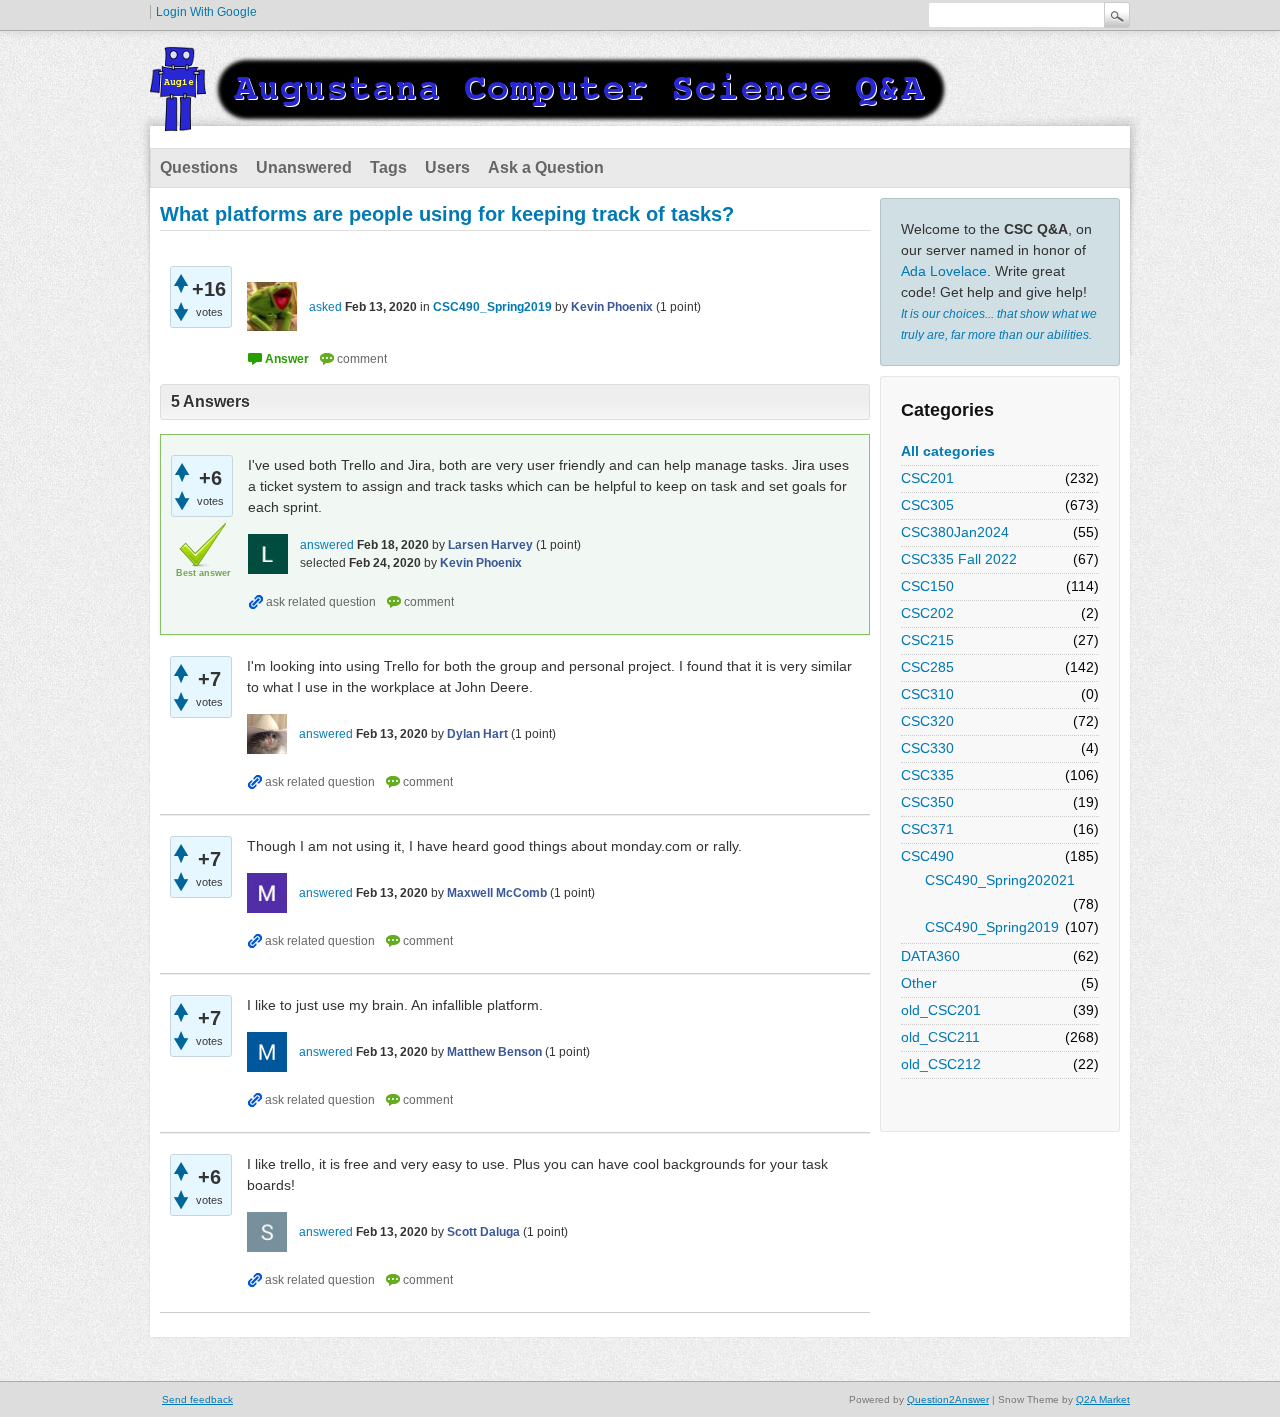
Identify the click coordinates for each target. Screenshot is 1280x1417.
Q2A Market (1103, 1399)
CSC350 (927, 802)
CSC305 (927, 505)
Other (919, 983)
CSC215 (927, 640)
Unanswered (304, 167)
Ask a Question (546, 167)
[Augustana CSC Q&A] (550, 119)
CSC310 (927, 694)
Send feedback (197, 1399)
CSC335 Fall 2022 (959, 559)
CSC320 (927, 721)
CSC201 (927, 478)
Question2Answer (948, 1399)
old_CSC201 (941, 1010)
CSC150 (927, 586)
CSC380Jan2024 (955, 532)
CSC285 (927, 667)
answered (327, 545)
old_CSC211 (940, 1037)
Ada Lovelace (944, 271)
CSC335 (927, 775)
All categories (948, 451)
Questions (199, 167)
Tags (388, 167)
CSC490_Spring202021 (1000, 880)
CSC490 (927, 856)
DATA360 (930, 956)
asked (325, 307)
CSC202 (927, 613)
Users (447, 167)
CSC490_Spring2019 (992, 927)
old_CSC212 (941, 1064)
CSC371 (927, 829)
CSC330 (927, 748)
